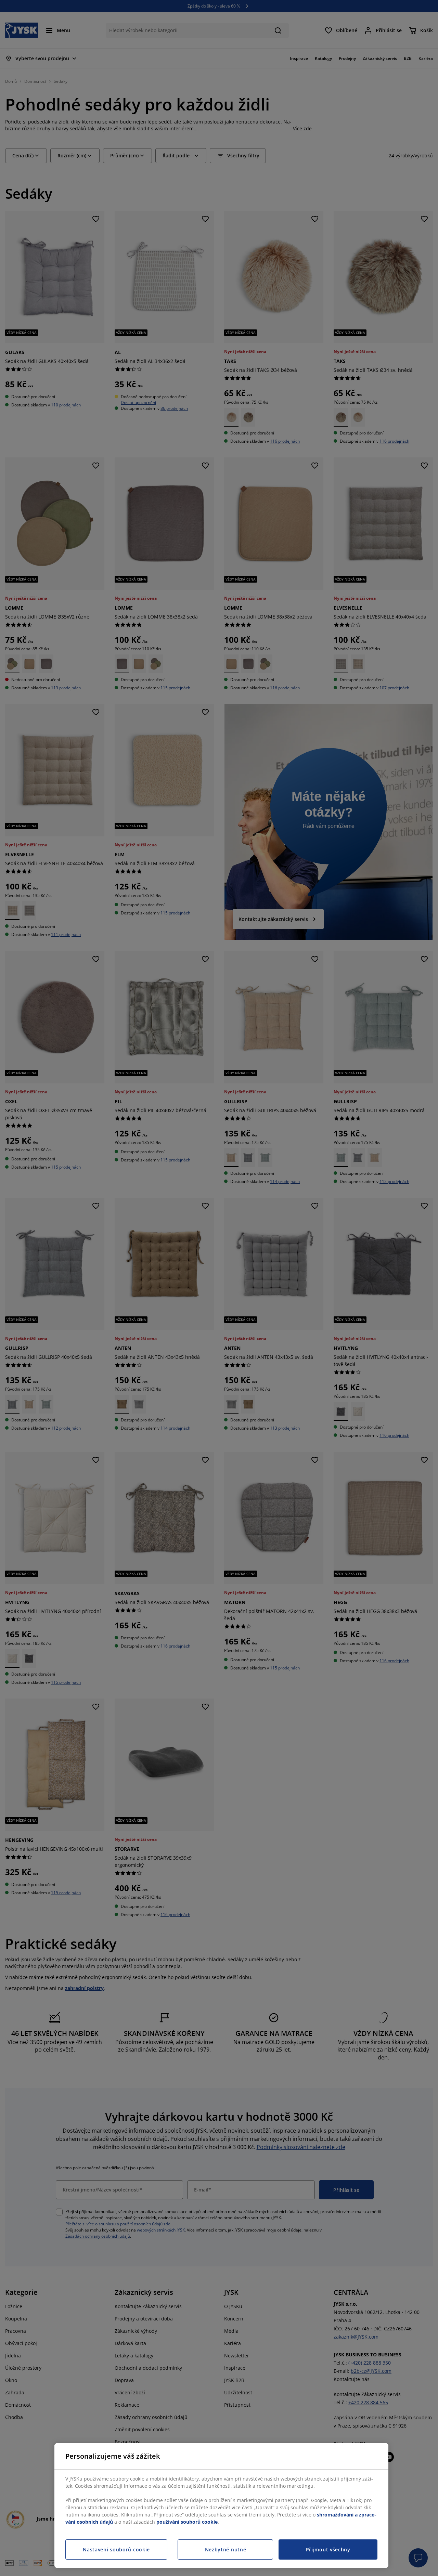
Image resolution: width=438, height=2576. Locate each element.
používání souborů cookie (187, 2522)
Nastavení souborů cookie (116, 2549)
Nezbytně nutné (226, 2549)
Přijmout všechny (328, 2549)
